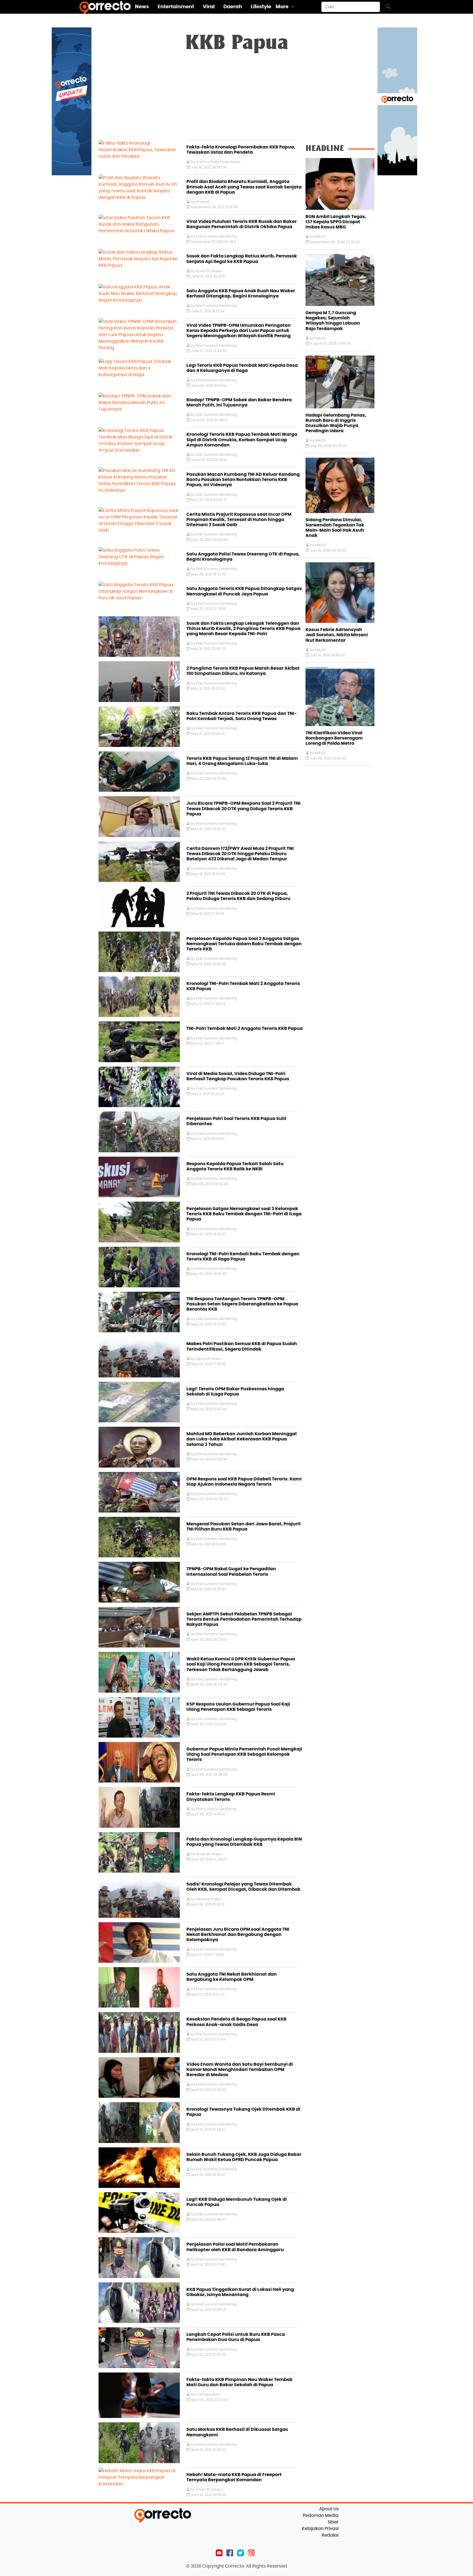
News (142, 7)
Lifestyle (261, 7)
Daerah (233, 7)
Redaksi (330, 2535)
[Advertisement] (236, 99)
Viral (209, 7)
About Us (329, 2509)
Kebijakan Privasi (320, 2529)
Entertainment (176, 7)
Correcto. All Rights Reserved (256, 2566)
